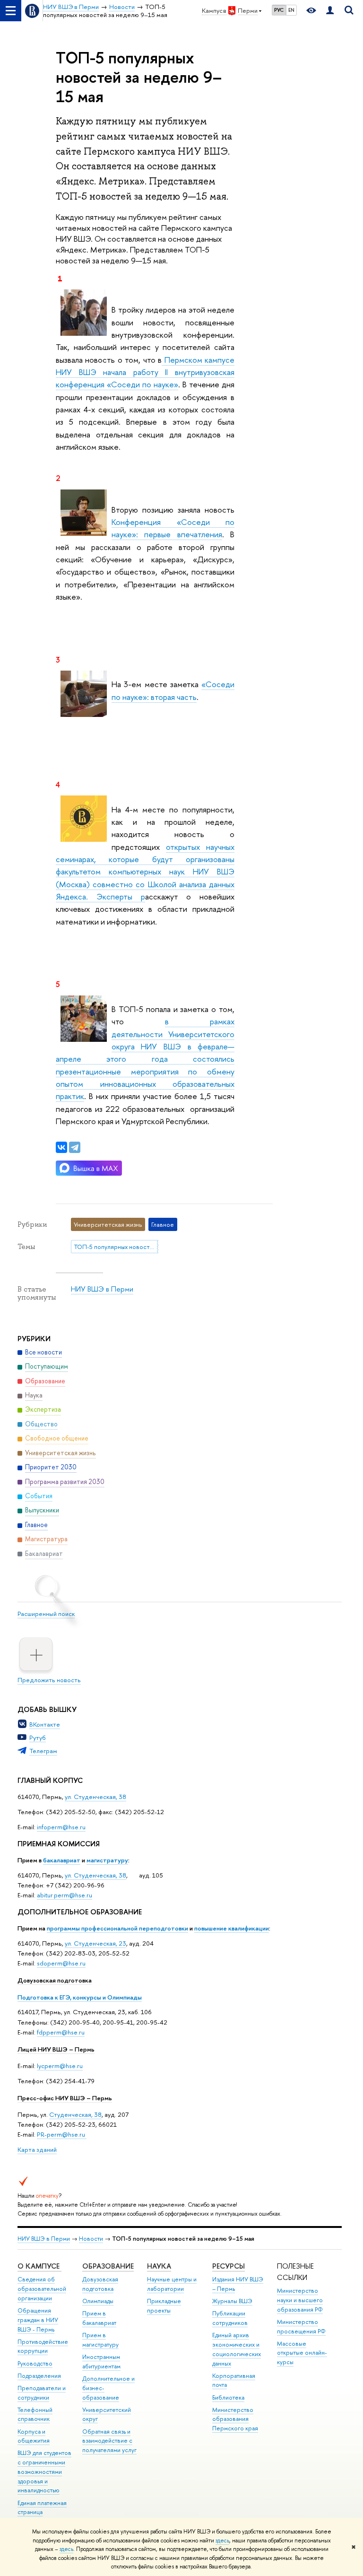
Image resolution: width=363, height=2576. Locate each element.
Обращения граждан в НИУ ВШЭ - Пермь (38, 2320)
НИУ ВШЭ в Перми (102, 1289)
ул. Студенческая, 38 (95, 1797)
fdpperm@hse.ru (61, 2032)
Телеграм (43, 1751)
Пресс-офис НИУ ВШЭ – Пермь (65, 2098)
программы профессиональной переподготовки (117, 1928)
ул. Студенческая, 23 (95, 1943)
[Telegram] (75, 1147)
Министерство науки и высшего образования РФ (300, 2300)
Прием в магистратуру (100, 2340)
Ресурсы (229, 2266)
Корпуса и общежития (34, 2436)
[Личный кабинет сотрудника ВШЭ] (330, 11)
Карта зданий (37, 2149)
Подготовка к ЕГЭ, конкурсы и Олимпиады (80, 1997)
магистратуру (107, 1860)
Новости (91, 2239)
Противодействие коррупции (43, 2346)
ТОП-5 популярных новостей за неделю (116, 1247)
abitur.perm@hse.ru (65, 1895)
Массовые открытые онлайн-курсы (302, 2353)
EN (291, 10)
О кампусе (39, 2266)
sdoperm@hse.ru (61, 1963)
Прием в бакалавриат (99, 2318)
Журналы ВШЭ (232, 2301)
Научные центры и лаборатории (172, 2284)
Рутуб (38, 1738)
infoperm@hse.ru (61, 1827)
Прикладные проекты (164, 2306)
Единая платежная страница (42, 2508)
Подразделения (39, 2376)
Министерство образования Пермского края (235, 2419)
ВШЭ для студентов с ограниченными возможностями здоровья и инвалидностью (44, 2471)
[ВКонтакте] (61, 1147)
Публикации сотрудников (230, 2318)
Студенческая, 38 (75, 2114)
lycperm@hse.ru (60, 2066)
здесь (222, 2541)
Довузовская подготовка (55, 1980)
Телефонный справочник (35, 2414)
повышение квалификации (232, 1928)
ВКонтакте (45, 1724)
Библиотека (228, 2397)
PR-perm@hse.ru (61, 2134)
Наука (159, 2266)
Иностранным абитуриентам (101, 2362)
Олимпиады (98, 2301)
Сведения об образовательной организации (42, 2289)
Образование (108, 2266)
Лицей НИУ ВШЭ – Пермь (56, 2049)
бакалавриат (62, 1860)
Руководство (35, 2363)
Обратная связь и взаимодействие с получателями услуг (109, 2441)
